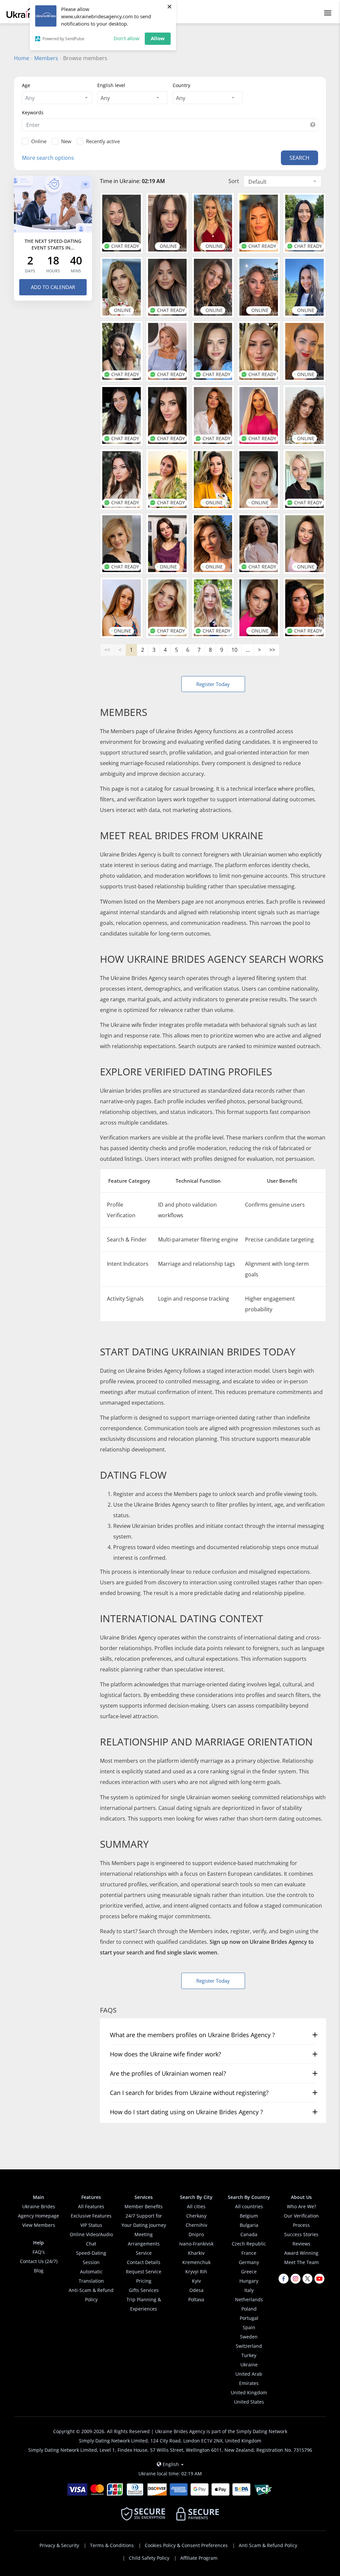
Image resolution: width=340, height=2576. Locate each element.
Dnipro (196, 2234)
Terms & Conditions (112, 2545)
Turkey (249, 2355)
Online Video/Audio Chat (91, 2239)
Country (181, 85)
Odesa (196, 2290)
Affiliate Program (199, 2558)
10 (234, 650)
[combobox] (57, 98)
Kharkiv (196, 2253)
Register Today (213, 684)
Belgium (249, 2216)
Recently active (103, 141)
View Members (39, 2225)
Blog (39, 2271)
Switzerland (249, 2346)
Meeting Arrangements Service (144, 2244)
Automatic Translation (91, 2276)
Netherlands (249, 2299)
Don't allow (127, 38)
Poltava (196, 2299)
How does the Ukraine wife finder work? (166, 2054)
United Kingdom (249, 2392)
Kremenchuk (196, 2262)
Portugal (249, 2318)
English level (111, 85)
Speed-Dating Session (91, 2258)
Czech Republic (249, 2244)
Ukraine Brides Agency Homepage (39, 2211)
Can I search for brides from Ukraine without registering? (189, 2093)
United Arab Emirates (249, 2378)
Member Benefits (144, 2206)
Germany (249, 2262)
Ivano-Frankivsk (196, 2244)
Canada (249, 2234)
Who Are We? (301, 2206)
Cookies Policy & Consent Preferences (186, 2545)
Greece (249, 2272)
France (249, 2253)
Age (26, 85)
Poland (249, 2309)
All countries (249, 2206)
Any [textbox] (105, 98)
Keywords (33, 112)
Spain (249, 2327)
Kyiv (196, 2281)
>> (272, 650)
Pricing (144, 2281)
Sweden (249, 2337)
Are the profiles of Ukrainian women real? (168, 2073)
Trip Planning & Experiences (144, 2304)
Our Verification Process (301, 2220)
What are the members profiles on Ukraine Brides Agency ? (192, 2035)
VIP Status (91, 2225)
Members (46, 58)
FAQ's (39, 2252)
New (66, 141)
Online (39, 141)
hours (53, 271)
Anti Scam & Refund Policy (268, 2545)
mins (76, 271)
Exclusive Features (91, 2216)
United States (249, 2402)
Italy (249, 2290)
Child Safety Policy (149, 2558)
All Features (91, 2206)
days (30, 271)
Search (299, 158)
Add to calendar (53, 287)
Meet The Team (301, 2262)
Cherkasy (196, 2216)
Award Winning (301, 2253)
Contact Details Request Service (144, 2267)
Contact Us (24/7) (39, 2261)
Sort (234, 181)
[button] (313, 125)
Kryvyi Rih (196, 2272)
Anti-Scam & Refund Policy (91, 2295)
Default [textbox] (257, 182)
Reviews (301, 2244)
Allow (158, 38)
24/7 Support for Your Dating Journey (144, 2220)
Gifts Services (144, 2290)
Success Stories (301, 2234)
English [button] (171, 2464)
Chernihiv (196, 2225)
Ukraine (249, 2365)
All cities (196, 2206)
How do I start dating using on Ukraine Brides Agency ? (186, 2112)
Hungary (249, 2281)
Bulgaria (249, 2225)
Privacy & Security (59, 2545)
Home (22, 58)
